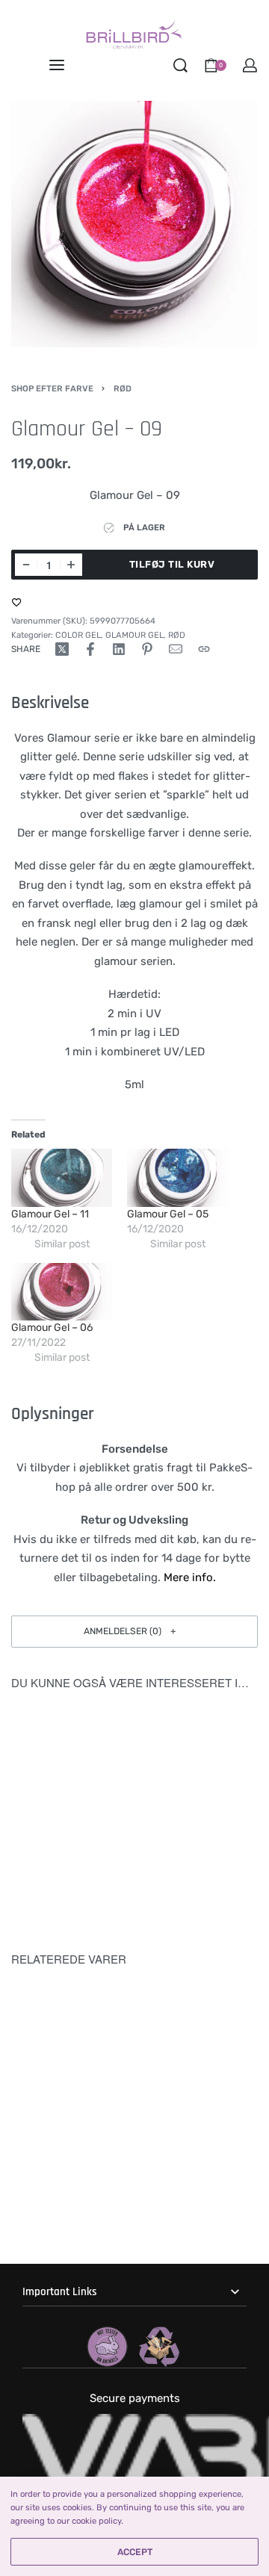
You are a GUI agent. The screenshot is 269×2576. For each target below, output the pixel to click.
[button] (134, 1632)
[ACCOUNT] (250, 65)
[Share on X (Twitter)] (62, 649)
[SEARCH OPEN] (180, 65)
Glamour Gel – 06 (52, 1328)
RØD (123, 388)
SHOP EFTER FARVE (52, 388)
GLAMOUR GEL (134, 635)
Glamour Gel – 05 (168, 1214)
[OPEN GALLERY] (134, 224)
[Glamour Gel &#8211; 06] (62, 1292)
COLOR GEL (78, 635)
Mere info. (190, 1577)
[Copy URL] (204, 649)
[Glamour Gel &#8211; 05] (177, 1177)
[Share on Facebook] (90, 649)
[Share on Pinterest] (147, 649)
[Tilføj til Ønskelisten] (17, 602)
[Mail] (176, 649)
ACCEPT (135, 2552)
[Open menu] (57, 65)
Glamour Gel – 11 (50, 1214)
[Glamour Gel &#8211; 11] (62, 1177)
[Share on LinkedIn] (119, 649)
